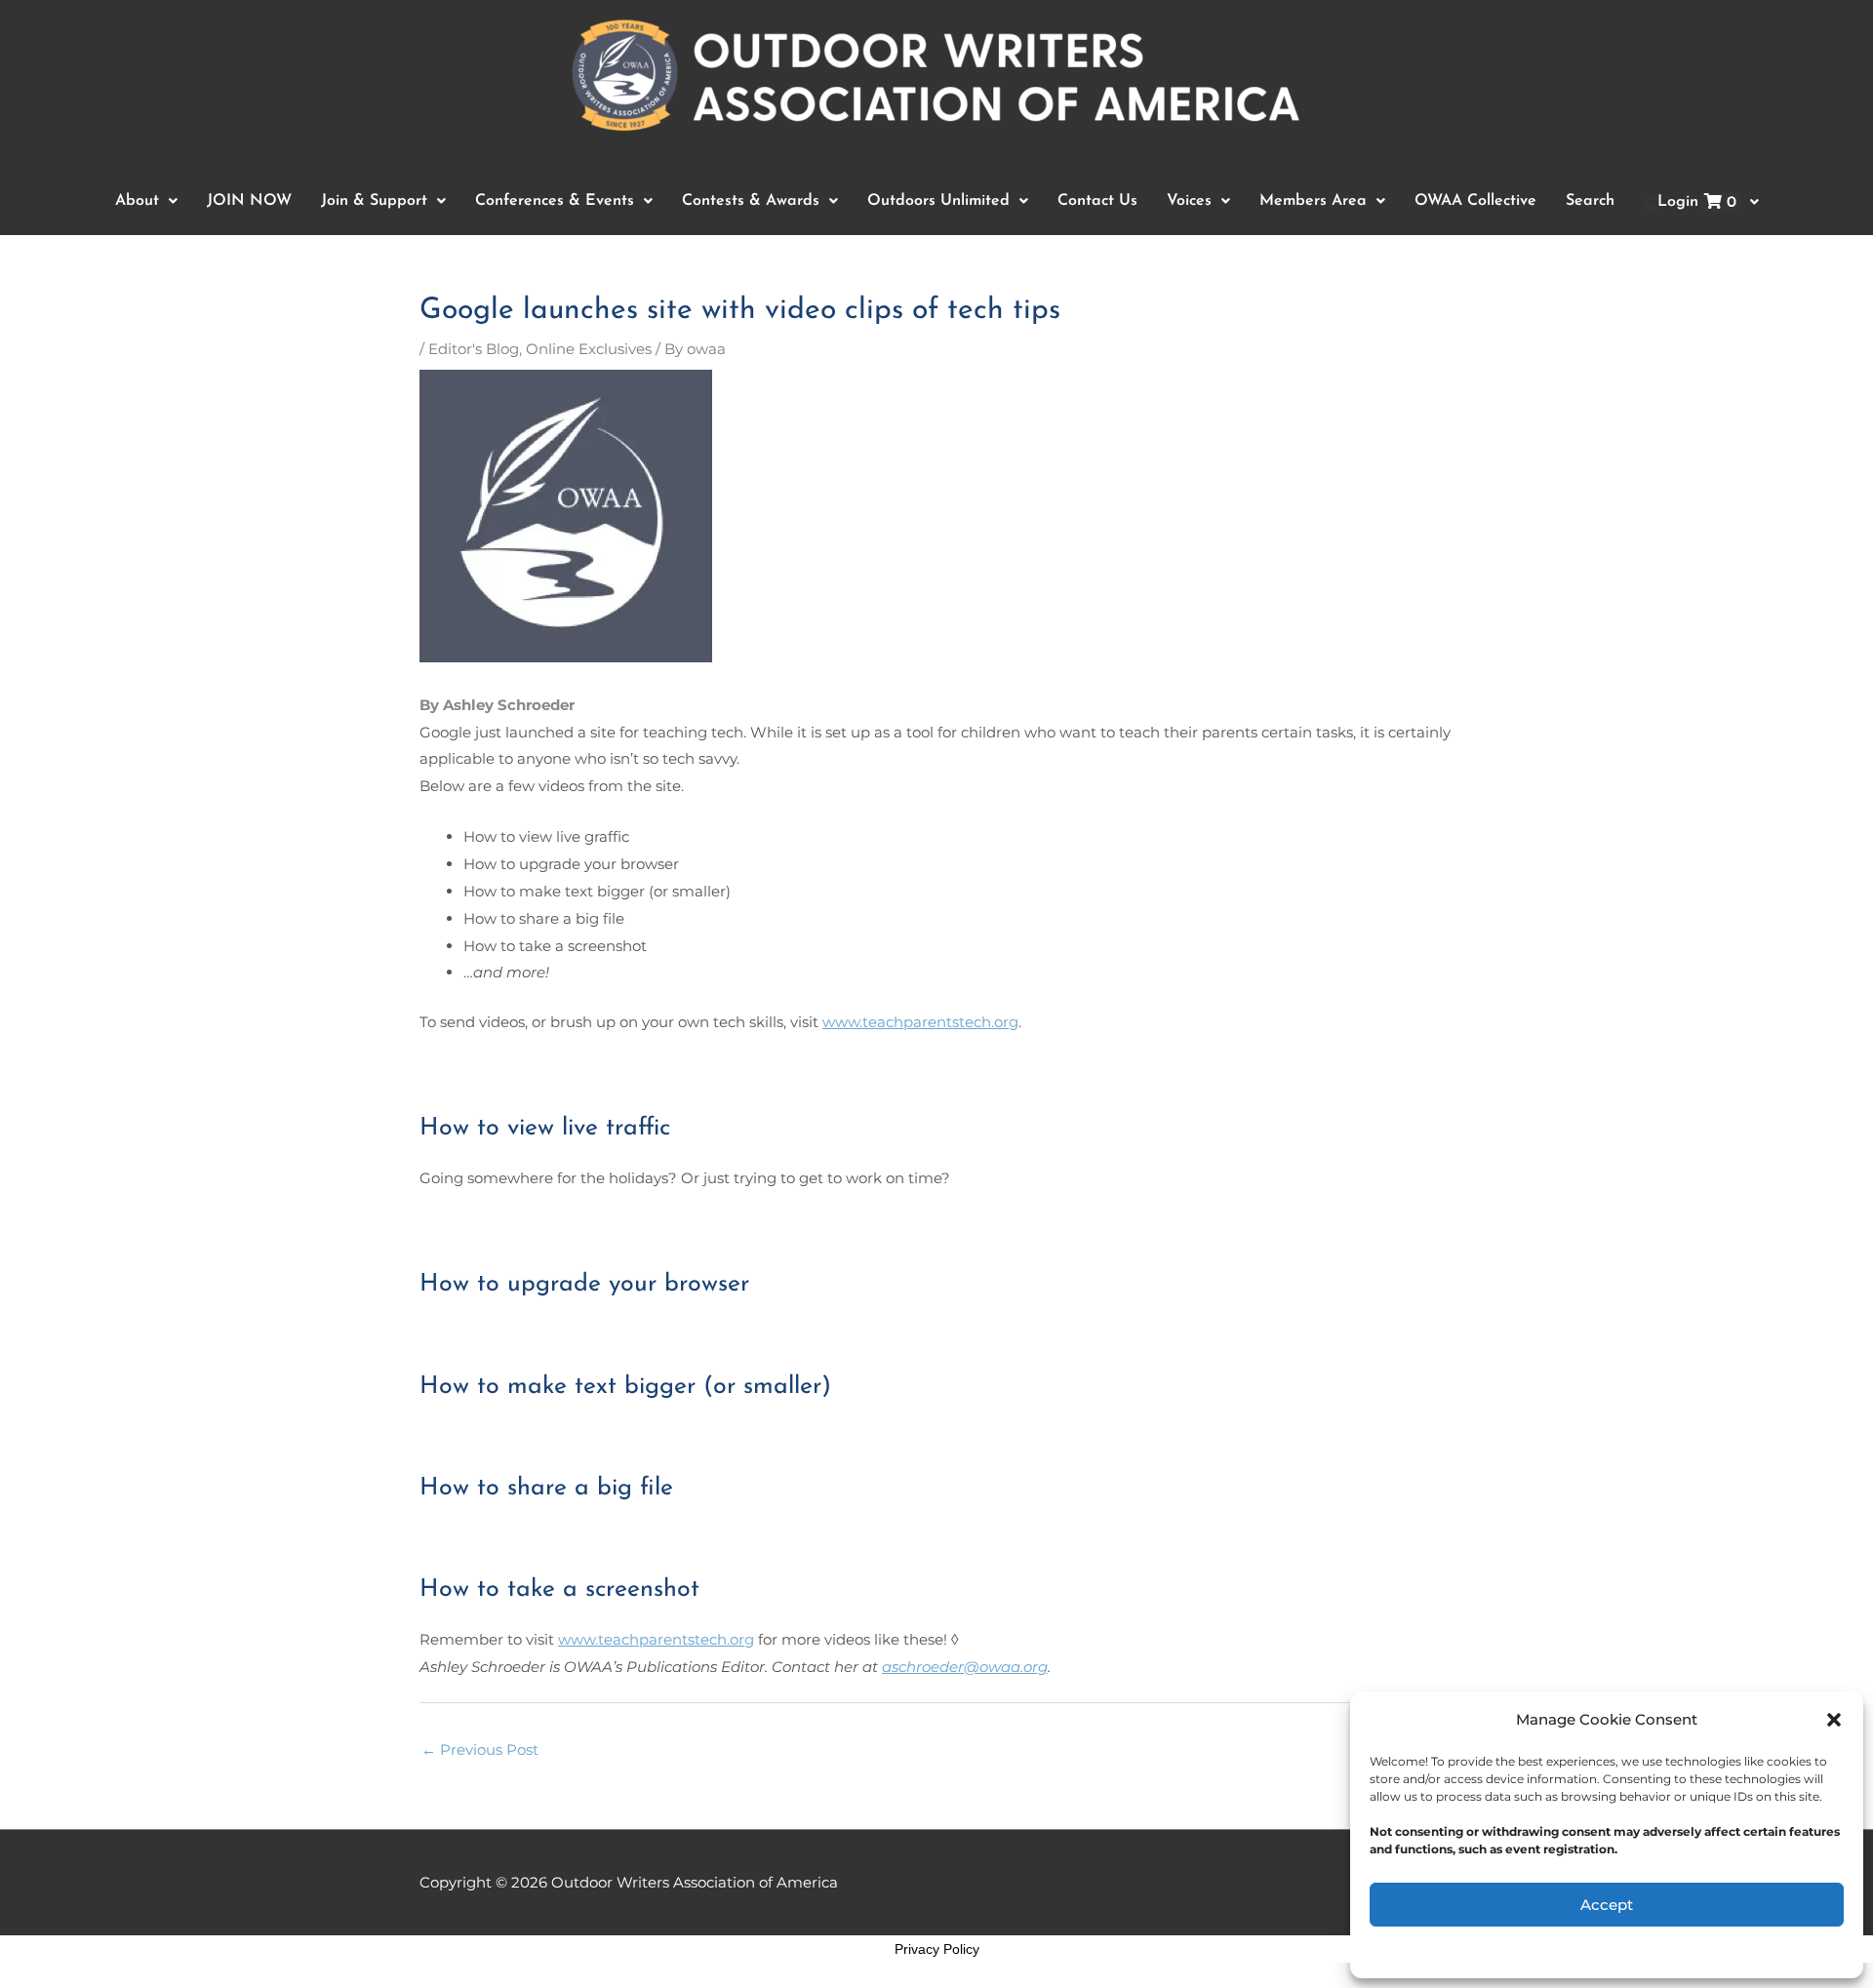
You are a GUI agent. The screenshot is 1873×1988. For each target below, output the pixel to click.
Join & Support (374, 201)
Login (1697, 202)
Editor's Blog (474, 349)
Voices (1189, 201)
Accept (1607, 1905)
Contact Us (1097, 201)
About (137, 201)
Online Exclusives (589, 349)
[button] (1834, 1720)
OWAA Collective (1475, 201)
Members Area (1313, 201)
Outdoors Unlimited (938, 201)
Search (1590, 201)
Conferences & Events (555, 201)
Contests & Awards (751, 201)
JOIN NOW (249, 201)
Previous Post (480, 1749)
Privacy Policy (937, 1949)
